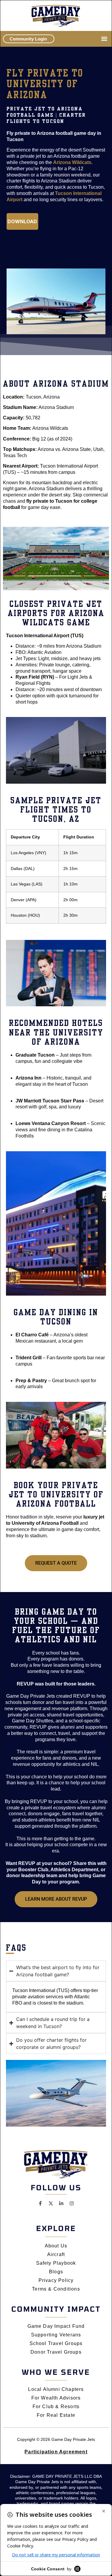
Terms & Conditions (56, 2289)
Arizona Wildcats (72, 162)
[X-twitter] (51, 2203)
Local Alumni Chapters (56, 2389)
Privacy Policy (56, 2280)
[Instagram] (72, 2203)
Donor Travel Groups (56, 2352)
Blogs (56, 2272)
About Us (56, 2246)
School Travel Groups (56, 2343)
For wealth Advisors (56, 2398)
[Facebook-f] (40, 2203)
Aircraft (56, 2254)
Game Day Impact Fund (56, 2326)
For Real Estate (56, 2415)
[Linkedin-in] (61, 2203)
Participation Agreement (56, 2452)
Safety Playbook (56, 2263)
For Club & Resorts (56, 2406)
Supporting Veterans (56, 2335)
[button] (104, 39)
